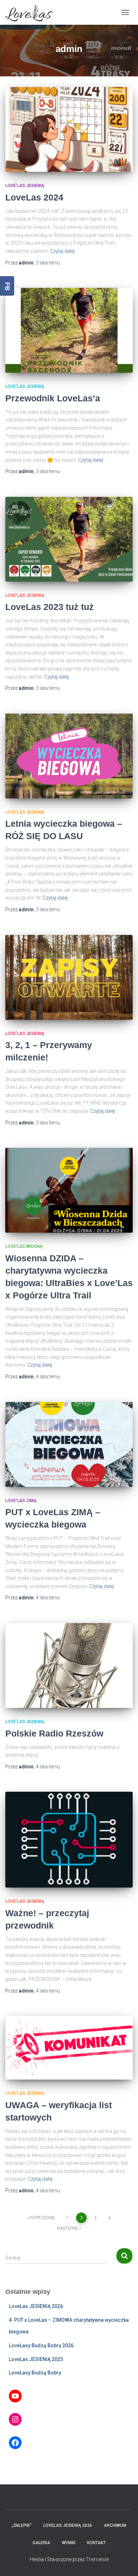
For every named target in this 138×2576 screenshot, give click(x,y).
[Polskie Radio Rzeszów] (69, 1665)
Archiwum (115, 2525)
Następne (67, 2228)
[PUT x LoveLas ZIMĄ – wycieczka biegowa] (69, 1444)
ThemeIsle (97, 2559)
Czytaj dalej (62, 251)
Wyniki (69, 2543)
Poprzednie (42, 2218)
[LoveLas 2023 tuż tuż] (69, 539)
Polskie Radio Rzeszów (54, 1733)
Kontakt (96, 2543)
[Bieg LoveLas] (31, 12)
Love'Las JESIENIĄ (25, 186)
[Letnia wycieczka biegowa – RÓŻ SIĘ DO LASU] (69, 756)
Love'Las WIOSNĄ (24, 1246)
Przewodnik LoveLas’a (53, 398)
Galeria (41, 2543)
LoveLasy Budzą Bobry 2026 (41, 2345)
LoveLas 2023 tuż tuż (50, 607)
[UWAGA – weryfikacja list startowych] (69, 2048)
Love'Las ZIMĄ (21, 1501)
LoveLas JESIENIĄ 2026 (36, 2306)
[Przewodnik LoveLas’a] (69, 330)
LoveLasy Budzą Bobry (35, 2373)
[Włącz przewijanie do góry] (124, 2562)
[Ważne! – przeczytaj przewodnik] (69, 1840)
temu (48, 263)
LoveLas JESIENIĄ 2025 (36, 2359)
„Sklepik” (22, 2525)
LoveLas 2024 (34, 197)
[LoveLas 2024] (69, 129)
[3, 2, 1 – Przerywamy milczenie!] (69, 977)
